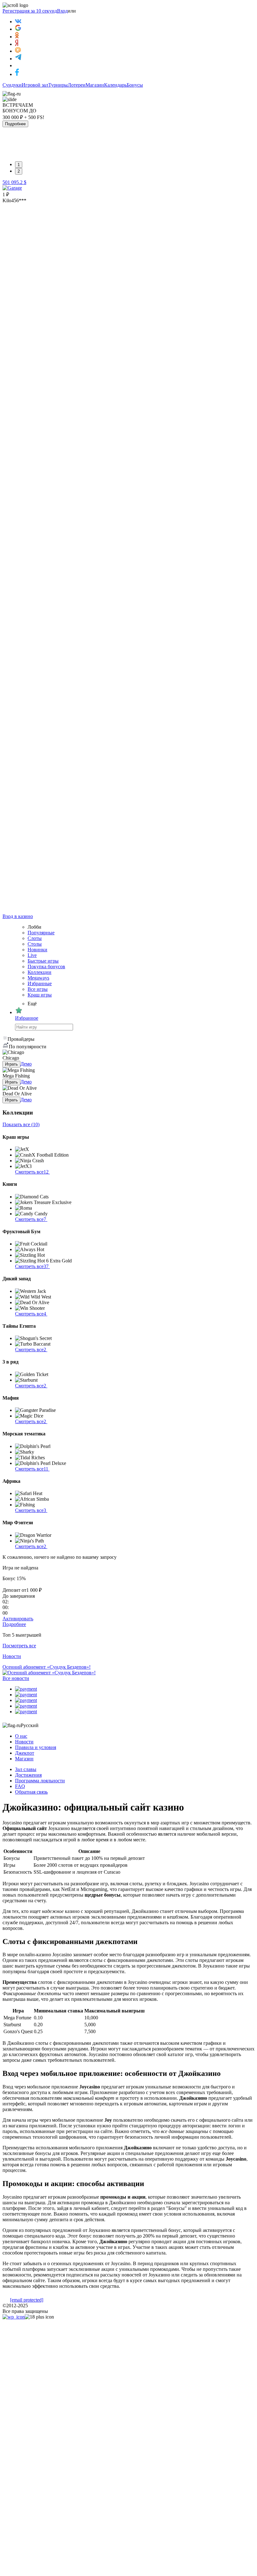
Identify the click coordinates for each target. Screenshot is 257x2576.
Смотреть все (32, 1172)
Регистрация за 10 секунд (30, 11)
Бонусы (135, 85)
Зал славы (26, 1769)
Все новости (16, 1678)
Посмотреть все (19, 1646)
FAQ (20, 1786)
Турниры (58, 85)
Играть (11, 1064)
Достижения (28, 1775)
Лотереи (77, 85)
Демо (26, 1064)
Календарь (115, 85)
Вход (62, 11)
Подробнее (15, 124)
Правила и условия (36, 1747)
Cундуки (12, 85)
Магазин (95, 85)
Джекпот (25, 1753)
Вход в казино (18, 916)
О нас (21, 1736)
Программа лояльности (40, 1781)
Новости (24, 1742)
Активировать (18, 1619)
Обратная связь (31, 1792)
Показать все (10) (21, 1124)
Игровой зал (35, 85)
